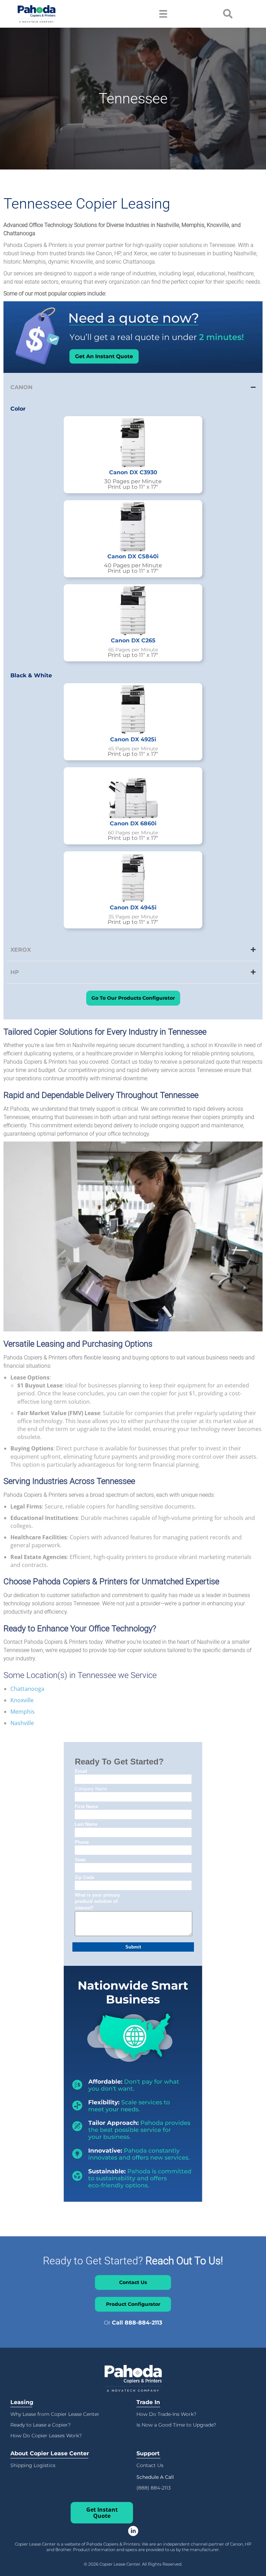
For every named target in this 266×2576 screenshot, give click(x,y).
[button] (155, 2477)
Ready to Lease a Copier (39, 2425)
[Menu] (163, 14)
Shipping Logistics (33, 2465)
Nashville (22, 1723)
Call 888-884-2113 (137, 2323)
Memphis (23, 1712)
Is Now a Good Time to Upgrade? (176, 2425)
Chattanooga (27, 1689)
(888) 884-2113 (154, 2488)
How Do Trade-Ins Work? (166, 2414)
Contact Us (150, 2465)
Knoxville (22, 1700)
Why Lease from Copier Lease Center (55, 2414)
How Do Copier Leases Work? (46, 2436)
